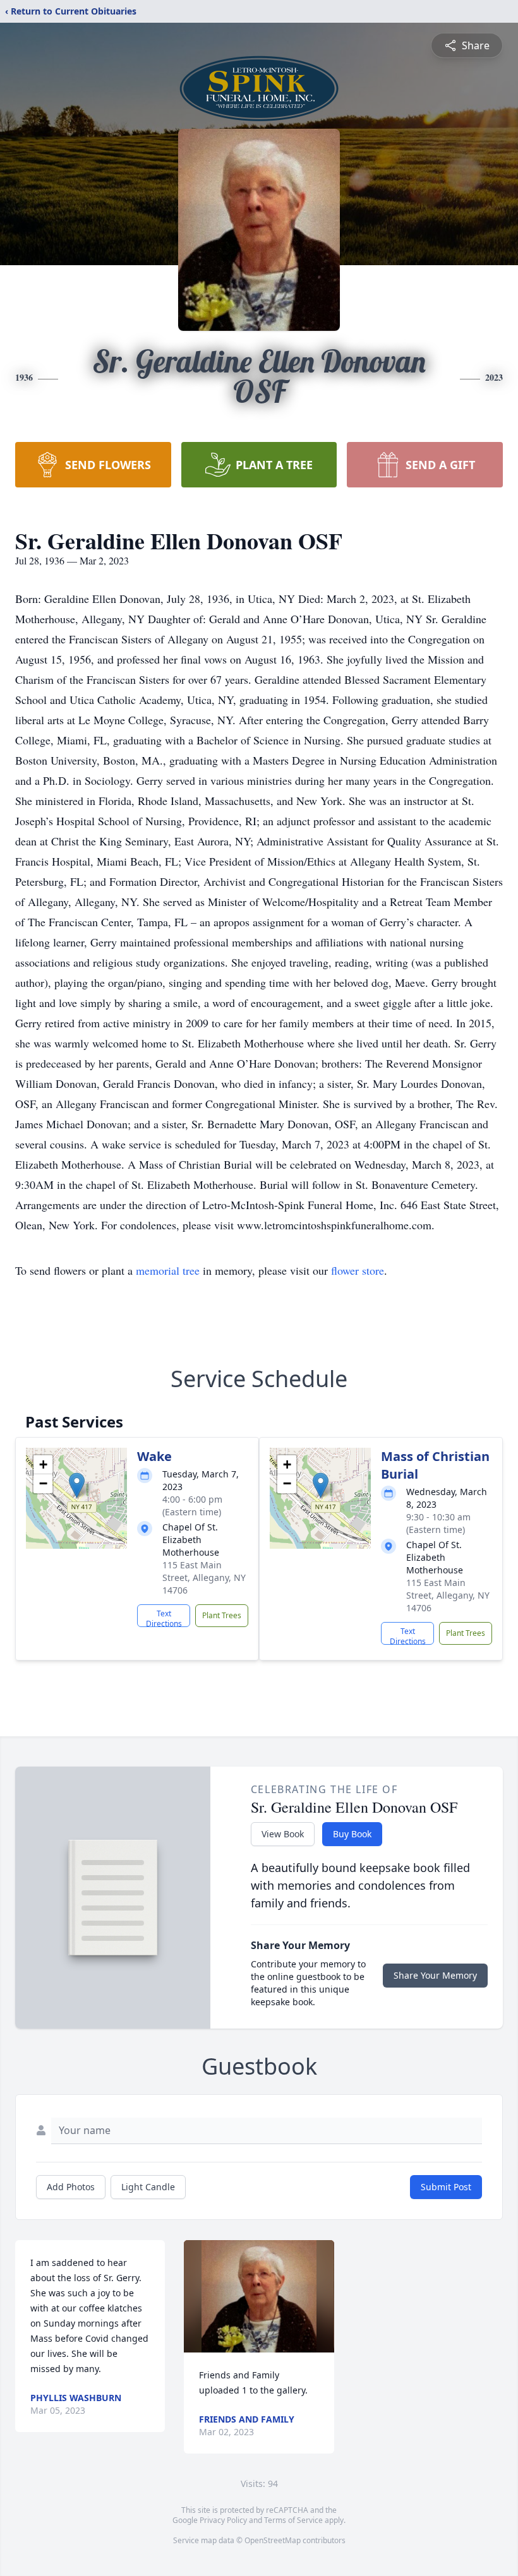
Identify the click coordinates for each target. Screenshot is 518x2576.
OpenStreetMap (273, 2540)
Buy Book (352, 1834)
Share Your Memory (435, 1975)
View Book (283, 1834)
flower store (358, 1270)
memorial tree (168, 1270)
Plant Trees (222, 1615)
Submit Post (446, 2187)
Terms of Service (293, 2520)
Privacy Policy (223, 2520)
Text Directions (164, 1618)
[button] (77, 1485)
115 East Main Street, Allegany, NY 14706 (204, 1577)
